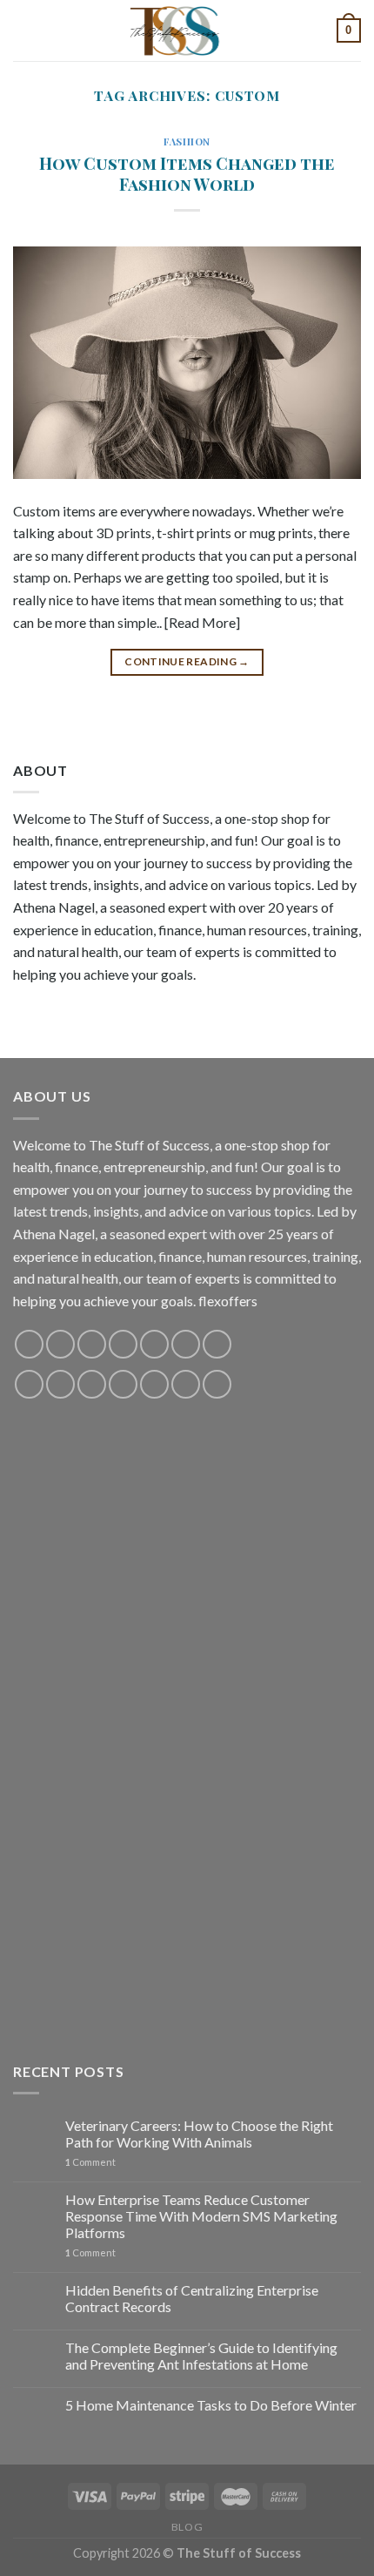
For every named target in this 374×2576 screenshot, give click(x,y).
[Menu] (23, 30)
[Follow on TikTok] (92, 1344)
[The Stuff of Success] (187, 30)
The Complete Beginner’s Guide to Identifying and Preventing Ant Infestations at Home (201, 2356)
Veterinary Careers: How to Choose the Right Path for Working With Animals (199, 2134)
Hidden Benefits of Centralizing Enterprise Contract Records (192, 2298)
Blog (187, 2527)
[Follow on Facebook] (29, 1344)
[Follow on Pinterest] (154, 1344)
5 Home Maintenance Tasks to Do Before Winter (211, 2405)
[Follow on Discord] (217, 1344)
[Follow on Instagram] (60, 1344)
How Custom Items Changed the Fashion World (187, 174)
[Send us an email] (123, 1344)
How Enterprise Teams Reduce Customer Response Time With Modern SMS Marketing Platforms (201, 2216)
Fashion (187, 142)
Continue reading (187, 661)
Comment (90, 2162)
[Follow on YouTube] (186, 1344)
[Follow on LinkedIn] (154, 1384)
